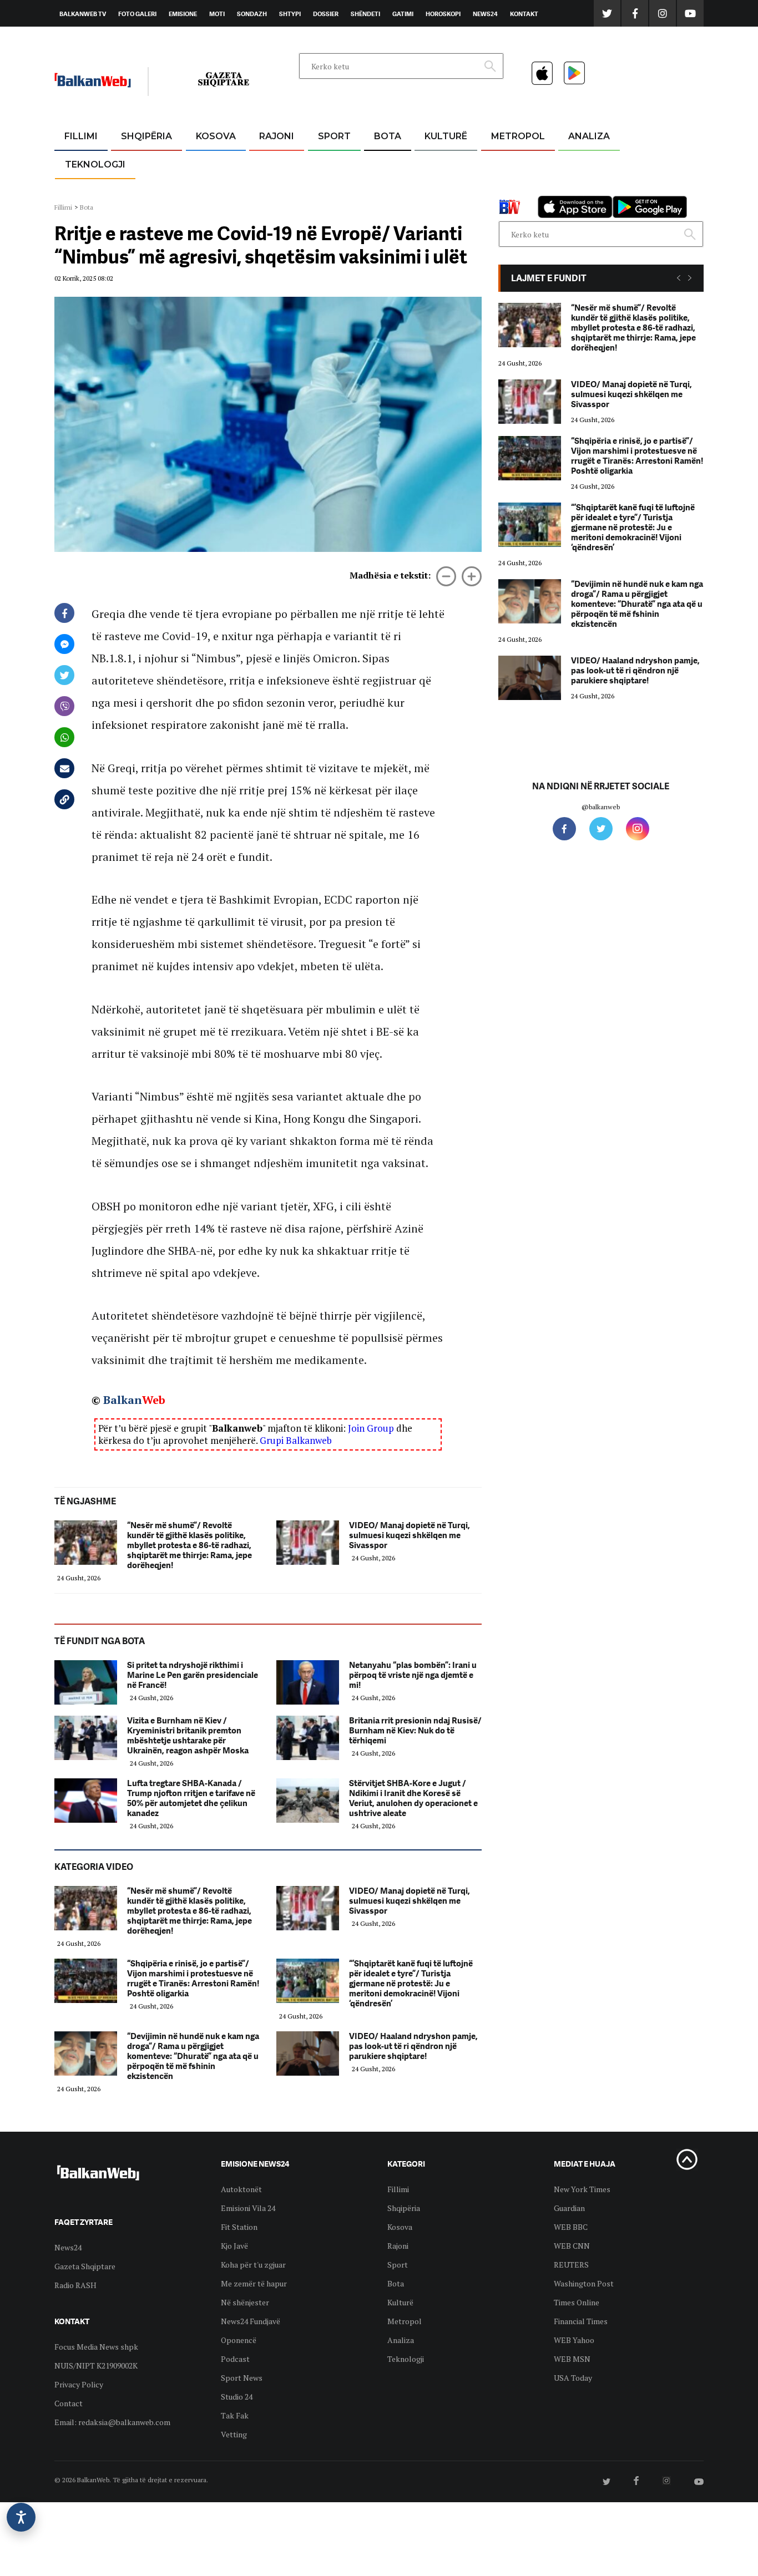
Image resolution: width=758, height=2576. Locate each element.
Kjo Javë (234, 2246)
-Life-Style (508, 189)
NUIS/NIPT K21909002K (96, 2365)
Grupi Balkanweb (296, 1440)
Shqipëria (146, 136)
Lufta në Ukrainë (387, 194)
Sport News (242, 2378)
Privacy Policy (79, 2384)
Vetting (234, 2434)
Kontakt (524, 14)
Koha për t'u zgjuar (253, 2265)
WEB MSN (572, 2359)
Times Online (577, 2302)
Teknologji (95, 164)
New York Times (582, 2189)
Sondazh (252, 14)
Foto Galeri (137, 14)
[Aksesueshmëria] (21, 2517)
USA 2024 (387, 163)
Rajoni (277, 136)
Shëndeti (365, 14)
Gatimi (403, 14)
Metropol (518, 136)
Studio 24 (237, 2397)
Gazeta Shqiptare (85, 2266)
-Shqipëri (332, 189)
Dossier (326, 14)
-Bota (325, 163)
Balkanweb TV (83, 14)
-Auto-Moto (86, 192)
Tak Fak (235, 2415)
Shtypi (290, 14)
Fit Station (239, 2227)
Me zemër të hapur (254, 2283)
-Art (429, 163)
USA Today (573, 2378)
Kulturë (446, 136)
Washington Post (584, 2283)
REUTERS (571, 2265)
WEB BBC (571, 2227)
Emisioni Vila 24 (248, 2208)
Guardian (569, 2208)
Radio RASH (75, 2285)
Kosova (216, 136)
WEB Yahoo (574, 2340)
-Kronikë (135, 163)
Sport (334, 136)
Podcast (235, 2359)
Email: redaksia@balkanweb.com (112, 2422)
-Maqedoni (277, 189)
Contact (69, 2403)
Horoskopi (443, 14)
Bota (388, 136)
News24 (485, 14)
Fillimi (81, 136)
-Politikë (135, 189)
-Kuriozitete (513, 163)
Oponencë (239, 2340)
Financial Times (581, 2321)
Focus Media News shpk (96, 2347)
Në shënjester (245, 2302)
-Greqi (268, 163)
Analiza (589, 136)
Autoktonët (241, 2189)
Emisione (183, 14)
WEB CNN (572, 2246)
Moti (217, 14)
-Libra (432, 189)
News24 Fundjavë (251, 2321)
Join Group (371, 1428)
